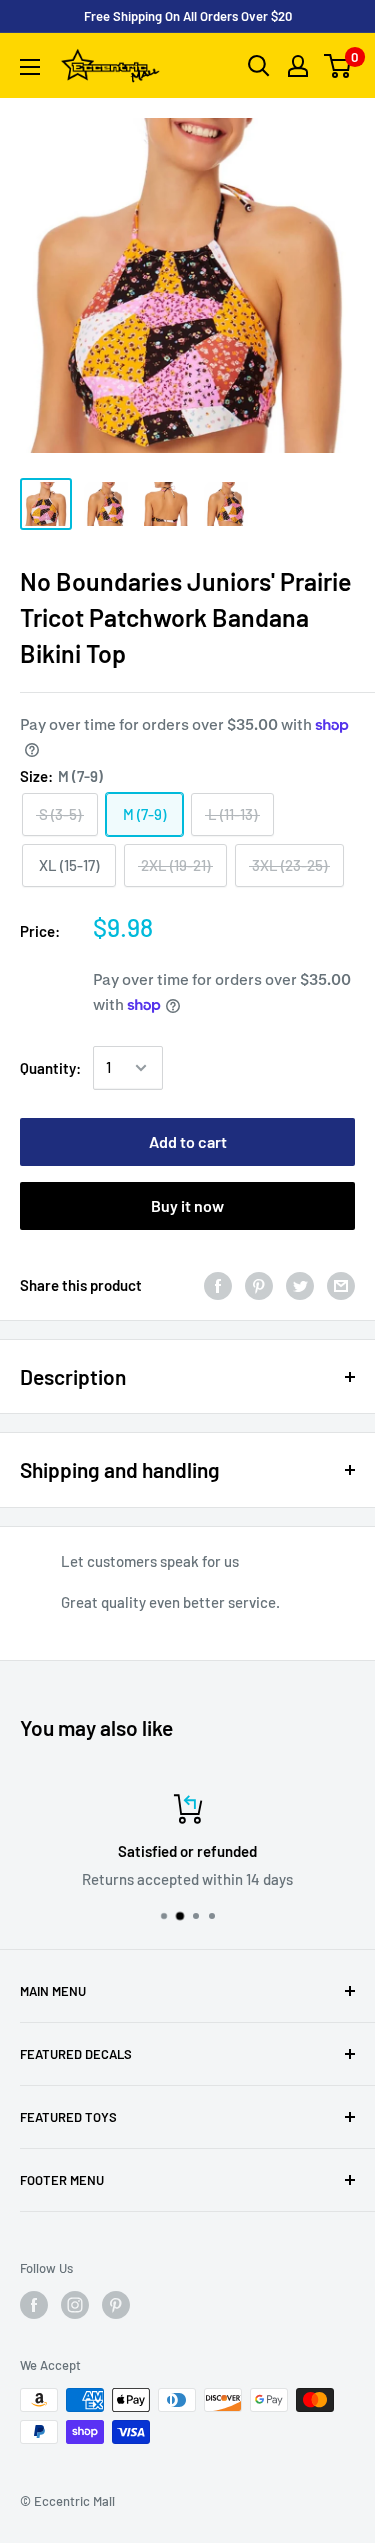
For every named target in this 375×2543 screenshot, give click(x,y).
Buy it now (187, 1205)
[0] (338, 66)
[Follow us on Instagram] (75, 2305)
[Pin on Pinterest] (259, 1285)
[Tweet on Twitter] (300, 1285)
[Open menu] (30, 67)
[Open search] (259, 66)
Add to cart (188, 1141)
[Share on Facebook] (218, 1285)
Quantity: (50, 1068)
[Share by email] (341, 1285)
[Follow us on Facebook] (34, 2305)
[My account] (298, 66)
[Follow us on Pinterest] (116, 2305)
